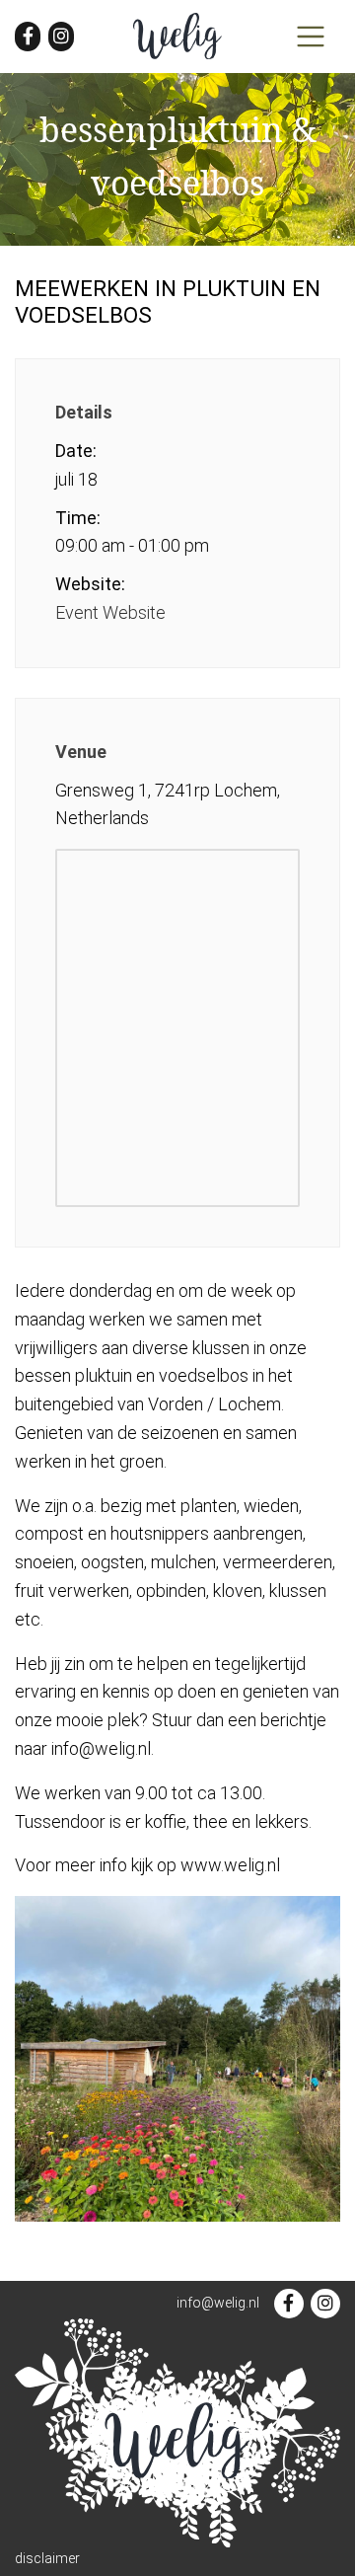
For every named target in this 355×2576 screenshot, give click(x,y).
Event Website (110, 612)
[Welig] (177, 36)
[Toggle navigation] (311, 37)
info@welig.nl (218, 2303)
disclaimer (47, 2558)
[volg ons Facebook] (28, 37)
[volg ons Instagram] (61, 37)
